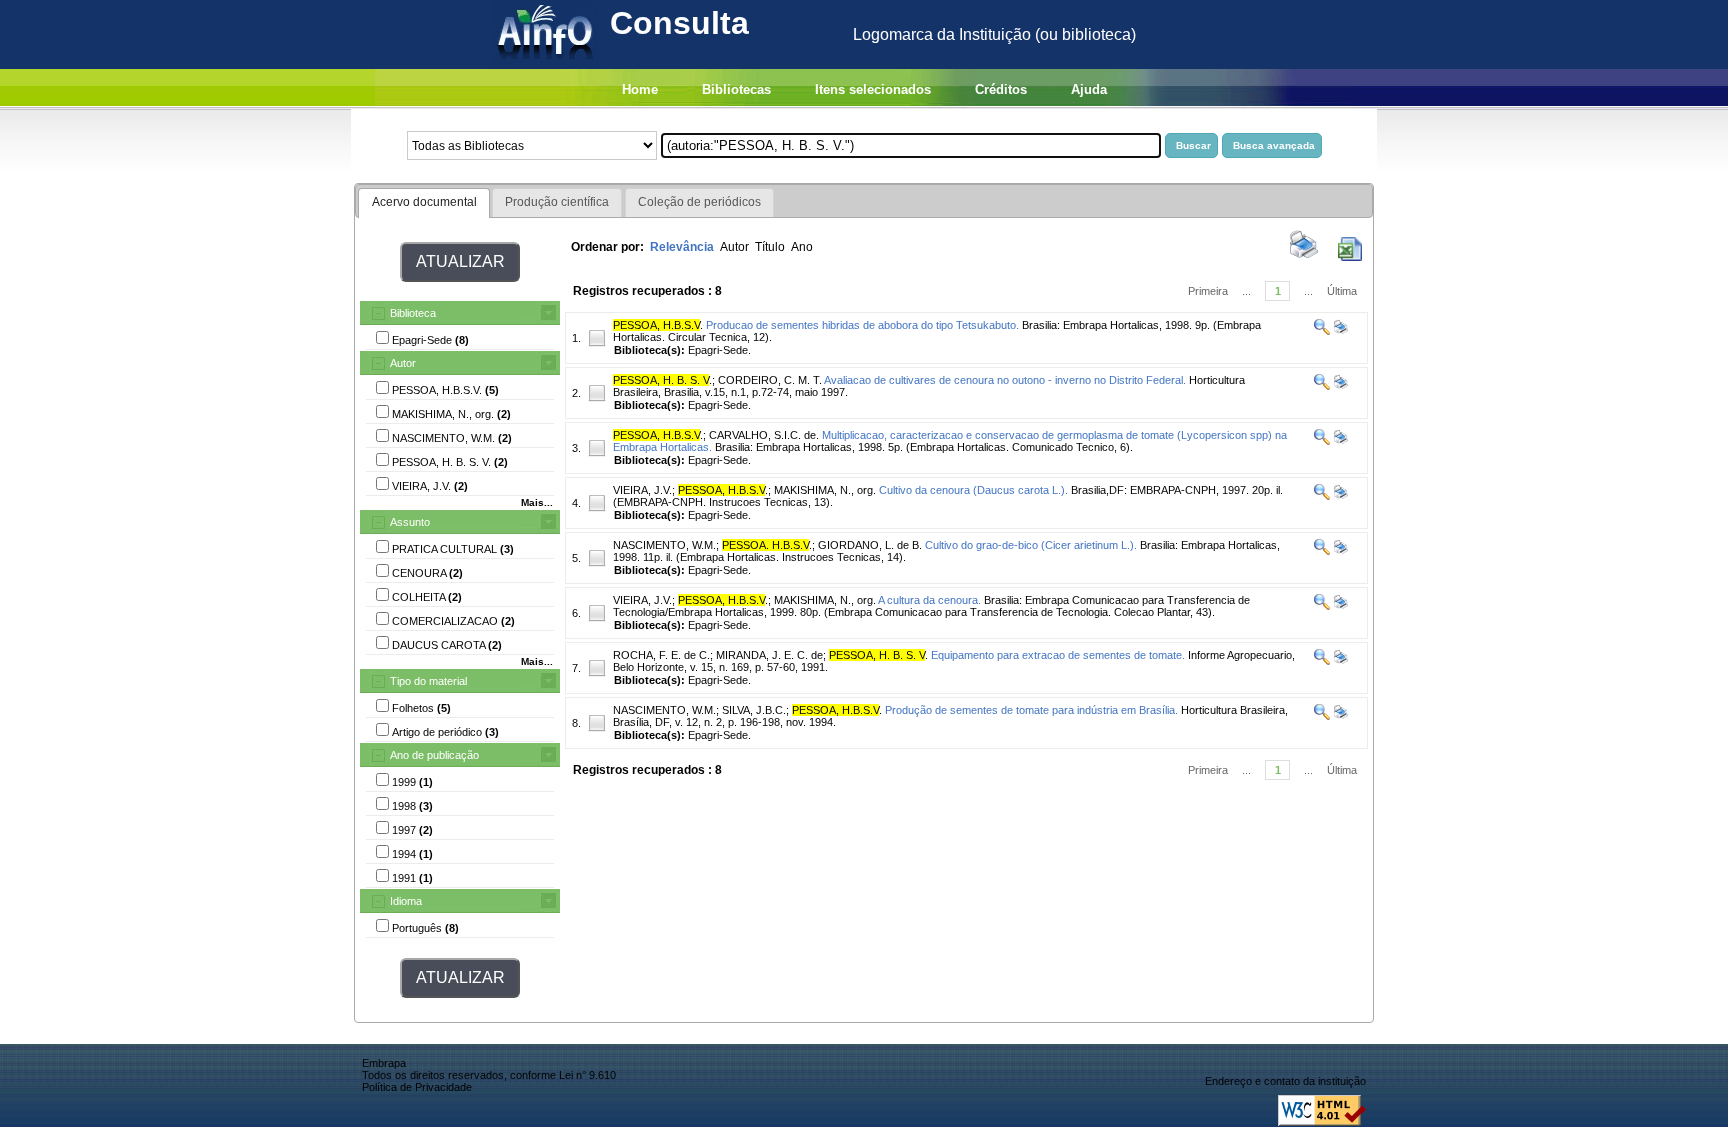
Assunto (410, 522)
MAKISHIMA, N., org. (825, 490)
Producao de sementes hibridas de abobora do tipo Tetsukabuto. (862, 325)
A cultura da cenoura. (929, 600)
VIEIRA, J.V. (642, 490)
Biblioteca (413, 313)
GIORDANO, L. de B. (870, 545)
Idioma (406, 901)
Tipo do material (428, 681)
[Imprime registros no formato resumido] (1304, 257)
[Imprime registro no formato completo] (1339, 331)
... (1246, 291)
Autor (403, 363)
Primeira (1208, 291)
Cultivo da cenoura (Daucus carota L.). (973, 490)
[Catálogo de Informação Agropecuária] (546, 63)
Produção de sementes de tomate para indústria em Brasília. (1031, 710)
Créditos (1001, 89)
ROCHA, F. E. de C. (661, 655)
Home (640, 89)
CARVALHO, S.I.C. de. (764, 435)
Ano (802, 247)
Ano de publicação (434, 755)
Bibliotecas (736, 89)
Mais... (537, 502)
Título (770, 247)
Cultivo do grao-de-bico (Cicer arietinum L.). (1031, 545)
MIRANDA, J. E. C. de (769, 655)
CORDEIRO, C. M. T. (770, 380)
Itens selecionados (873, 89)
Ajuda (1089, 89)
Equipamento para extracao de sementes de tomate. (1058, 655)
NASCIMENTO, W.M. (664, 545)
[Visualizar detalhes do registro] (1322, 331)
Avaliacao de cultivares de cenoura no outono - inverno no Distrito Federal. (1005, 380)
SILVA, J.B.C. (754, 710)
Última (1342, 291)
